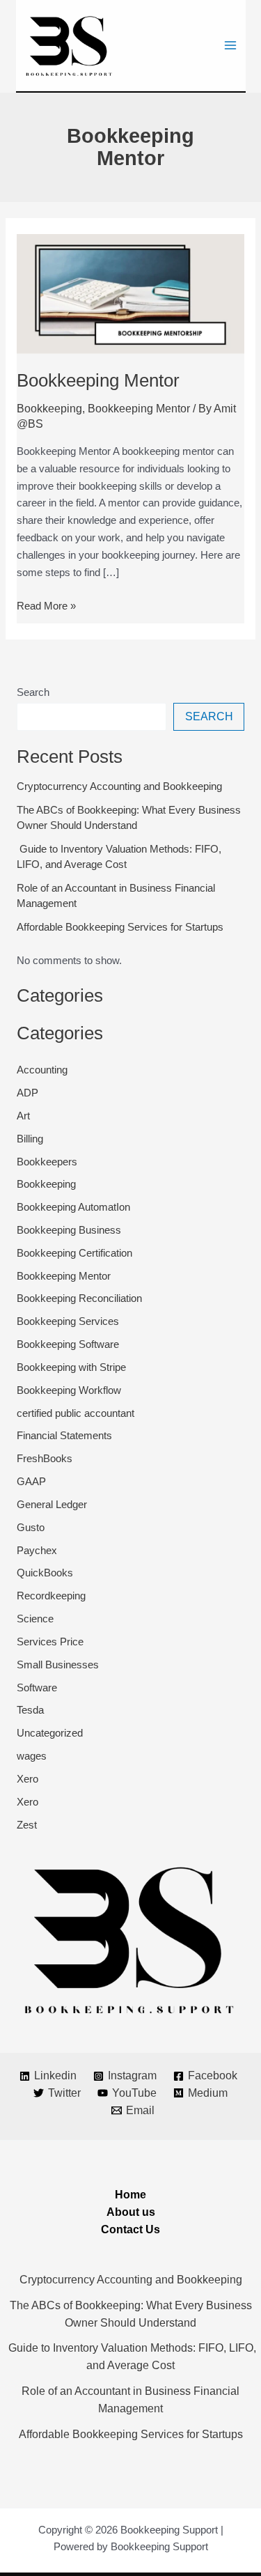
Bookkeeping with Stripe (71, 1367)
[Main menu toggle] (230, 46)
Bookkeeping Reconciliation (79, 1298)
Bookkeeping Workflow (69, 1390)
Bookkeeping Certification (74, 1253)
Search (33, 692)
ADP (27, 1093)
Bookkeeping (49, 409)
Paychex (37, 1551)
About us (131, 2212)
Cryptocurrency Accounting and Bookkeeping (119, 786)
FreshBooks (45, 1459)
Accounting (42, 1070)
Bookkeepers (47, 1162)
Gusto (31, 1528)
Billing (30, 1139)
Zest (27, 1825)
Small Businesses (58, 1665)
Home (130, 2195)
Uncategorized (50, 1733)
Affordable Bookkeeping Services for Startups (120, 927)
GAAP (31, 1482)
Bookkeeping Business (69, 1230)
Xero (27, 1779)
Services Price (50, 1642)
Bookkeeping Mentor (98, 380)
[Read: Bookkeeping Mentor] (130, 293)
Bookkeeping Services (68, 1321)
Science (35, 1619)
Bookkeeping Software (68, 1344)
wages (32, 1756)
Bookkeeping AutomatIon (73, 1207)
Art (23, 1116)
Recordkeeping (51, 1596)
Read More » (46, 605)
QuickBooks (45, 1573)
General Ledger (52, 1505)
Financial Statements (64, 1436)
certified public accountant (76, 1413)
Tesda (30, 1710)
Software (37, 1688)
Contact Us (130, 2229)
